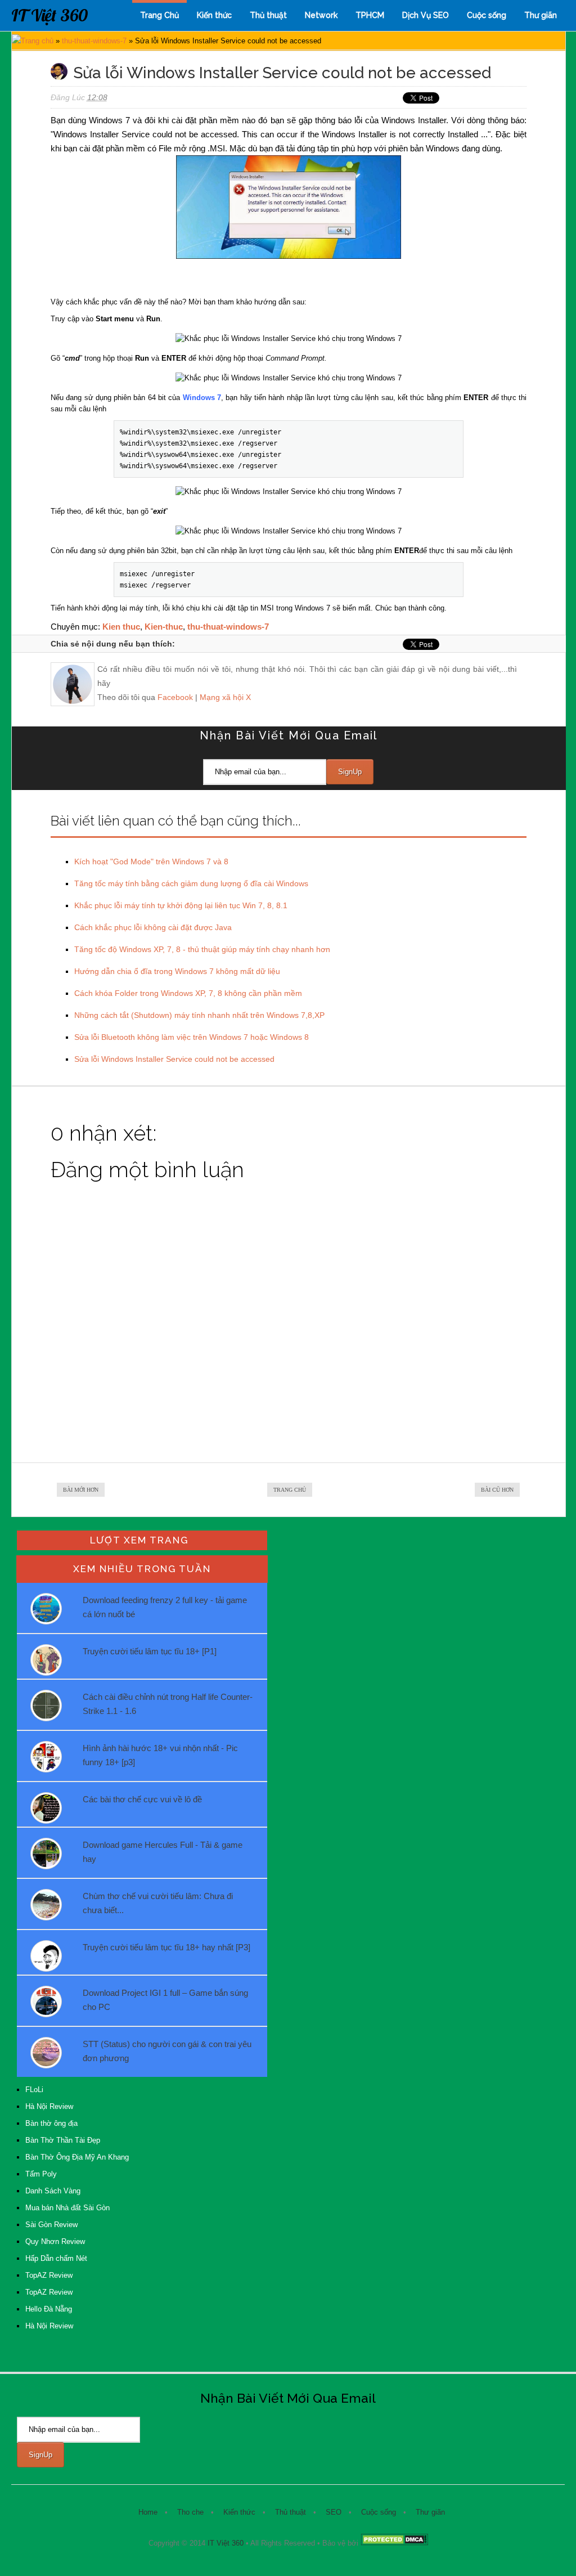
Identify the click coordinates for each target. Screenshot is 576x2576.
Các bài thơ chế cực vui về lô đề (142, 1799)
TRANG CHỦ (290, 1490)
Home (148, 2512)
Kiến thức (214, 15)
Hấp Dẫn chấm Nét (56, 2258)
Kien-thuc (164, 627)
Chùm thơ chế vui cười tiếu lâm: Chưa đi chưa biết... (158, 1903)
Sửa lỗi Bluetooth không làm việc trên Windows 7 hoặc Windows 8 (192, 1037)
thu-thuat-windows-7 (94, 41)
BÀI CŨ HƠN (497, 1490)
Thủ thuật (268, 15)
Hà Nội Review (49, 2106)
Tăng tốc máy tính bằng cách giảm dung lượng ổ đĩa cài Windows (191, 883)
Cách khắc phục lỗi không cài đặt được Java (153, 927)
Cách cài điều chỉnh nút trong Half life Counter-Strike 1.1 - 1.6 (168, 1704)
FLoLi (34, 2090)
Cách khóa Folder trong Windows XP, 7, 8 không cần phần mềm (188, 993)
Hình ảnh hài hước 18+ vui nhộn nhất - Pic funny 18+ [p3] (160, 1755)
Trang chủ (37, 41)
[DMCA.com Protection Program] (394, 2543)
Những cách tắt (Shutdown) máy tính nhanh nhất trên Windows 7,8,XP (199, 1015)
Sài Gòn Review (51, 2225)
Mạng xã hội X (225, 697)
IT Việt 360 (49, 15)
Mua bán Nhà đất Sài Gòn (67, 2208)
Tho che (190, 2512)
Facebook (175, 697)
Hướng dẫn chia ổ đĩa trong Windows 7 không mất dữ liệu (177, 971)
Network (321, 15)
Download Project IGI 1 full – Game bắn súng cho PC (165, 2000)
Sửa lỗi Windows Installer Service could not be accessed (174, 1059)
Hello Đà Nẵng (49, 2309)
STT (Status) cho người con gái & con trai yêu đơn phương (167, 2051)
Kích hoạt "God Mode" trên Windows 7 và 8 (151, 861)
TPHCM (370, 15)
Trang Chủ (159, 15)
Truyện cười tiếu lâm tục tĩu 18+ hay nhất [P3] (166, 1947)
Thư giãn (541, 15)
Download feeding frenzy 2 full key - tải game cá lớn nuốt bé (165, 1607)
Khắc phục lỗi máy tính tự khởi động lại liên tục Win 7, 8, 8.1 (181, 905)
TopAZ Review (49, 2275)
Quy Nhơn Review (55, 2241)
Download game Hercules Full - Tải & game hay (163, 1852)
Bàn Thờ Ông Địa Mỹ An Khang (77, 2157)
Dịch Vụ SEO (426, 15)
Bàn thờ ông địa (51, 2123)
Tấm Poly (41, 2174)
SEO (334, 2512)
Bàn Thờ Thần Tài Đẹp (63, 2140)
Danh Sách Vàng (53, 2191)
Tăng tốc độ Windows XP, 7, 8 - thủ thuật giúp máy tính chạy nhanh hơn (202, 949)
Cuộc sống (487, 15)
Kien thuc (121, 627)
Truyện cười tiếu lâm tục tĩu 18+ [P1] (150, 1651)
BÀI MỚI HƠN (81, 1490)
